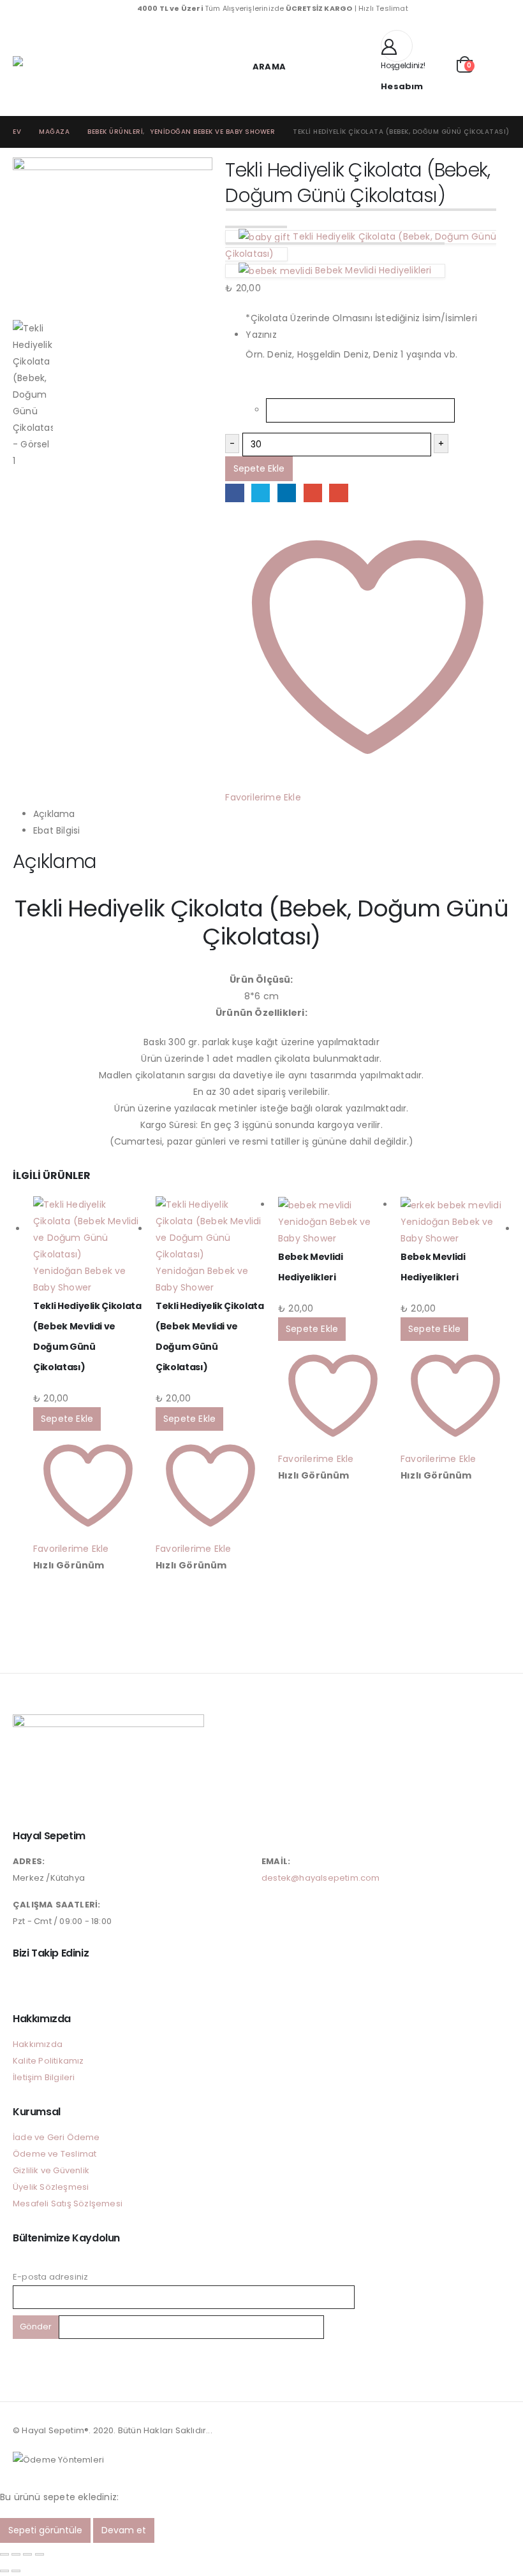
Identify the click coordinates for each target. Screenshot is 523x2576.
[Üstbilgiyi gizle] (38, 67)
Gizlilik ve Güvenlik (51, 2170)
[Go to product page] (88, 1229)
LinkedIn (287, 493)
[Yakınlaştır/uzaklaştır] (4, 2554)
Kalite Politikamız (48, 2061)
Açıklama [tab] (54, 814)
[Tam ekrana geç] (16, 2554)
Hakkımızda (38, 2044)
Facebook (234, 493)
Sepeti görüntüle (45, 2530)
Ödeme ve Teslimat (55, 2154)
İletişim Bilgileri (44, 2077)
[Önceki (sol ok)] (4, 2571)
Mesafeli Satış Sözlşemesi (68, 2203)
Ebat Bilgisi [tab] (56, 830)
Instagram (24, 1982)
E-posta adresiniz (50, 2277)
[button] (261, 67)
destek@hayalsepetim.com (321, 1878)
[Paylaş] (27, 2554)
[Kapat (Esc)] (40, 2554)
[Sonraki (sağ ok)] (16, 2571)
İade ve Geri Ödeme (56, 2137)
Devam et (124, 2530)
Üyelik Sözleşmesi (51, 2187)
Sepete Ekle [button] (67, 1419)
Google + (313, 493)
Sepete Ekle (259, 468)
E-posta (338, 493)
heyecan (261, 493)
